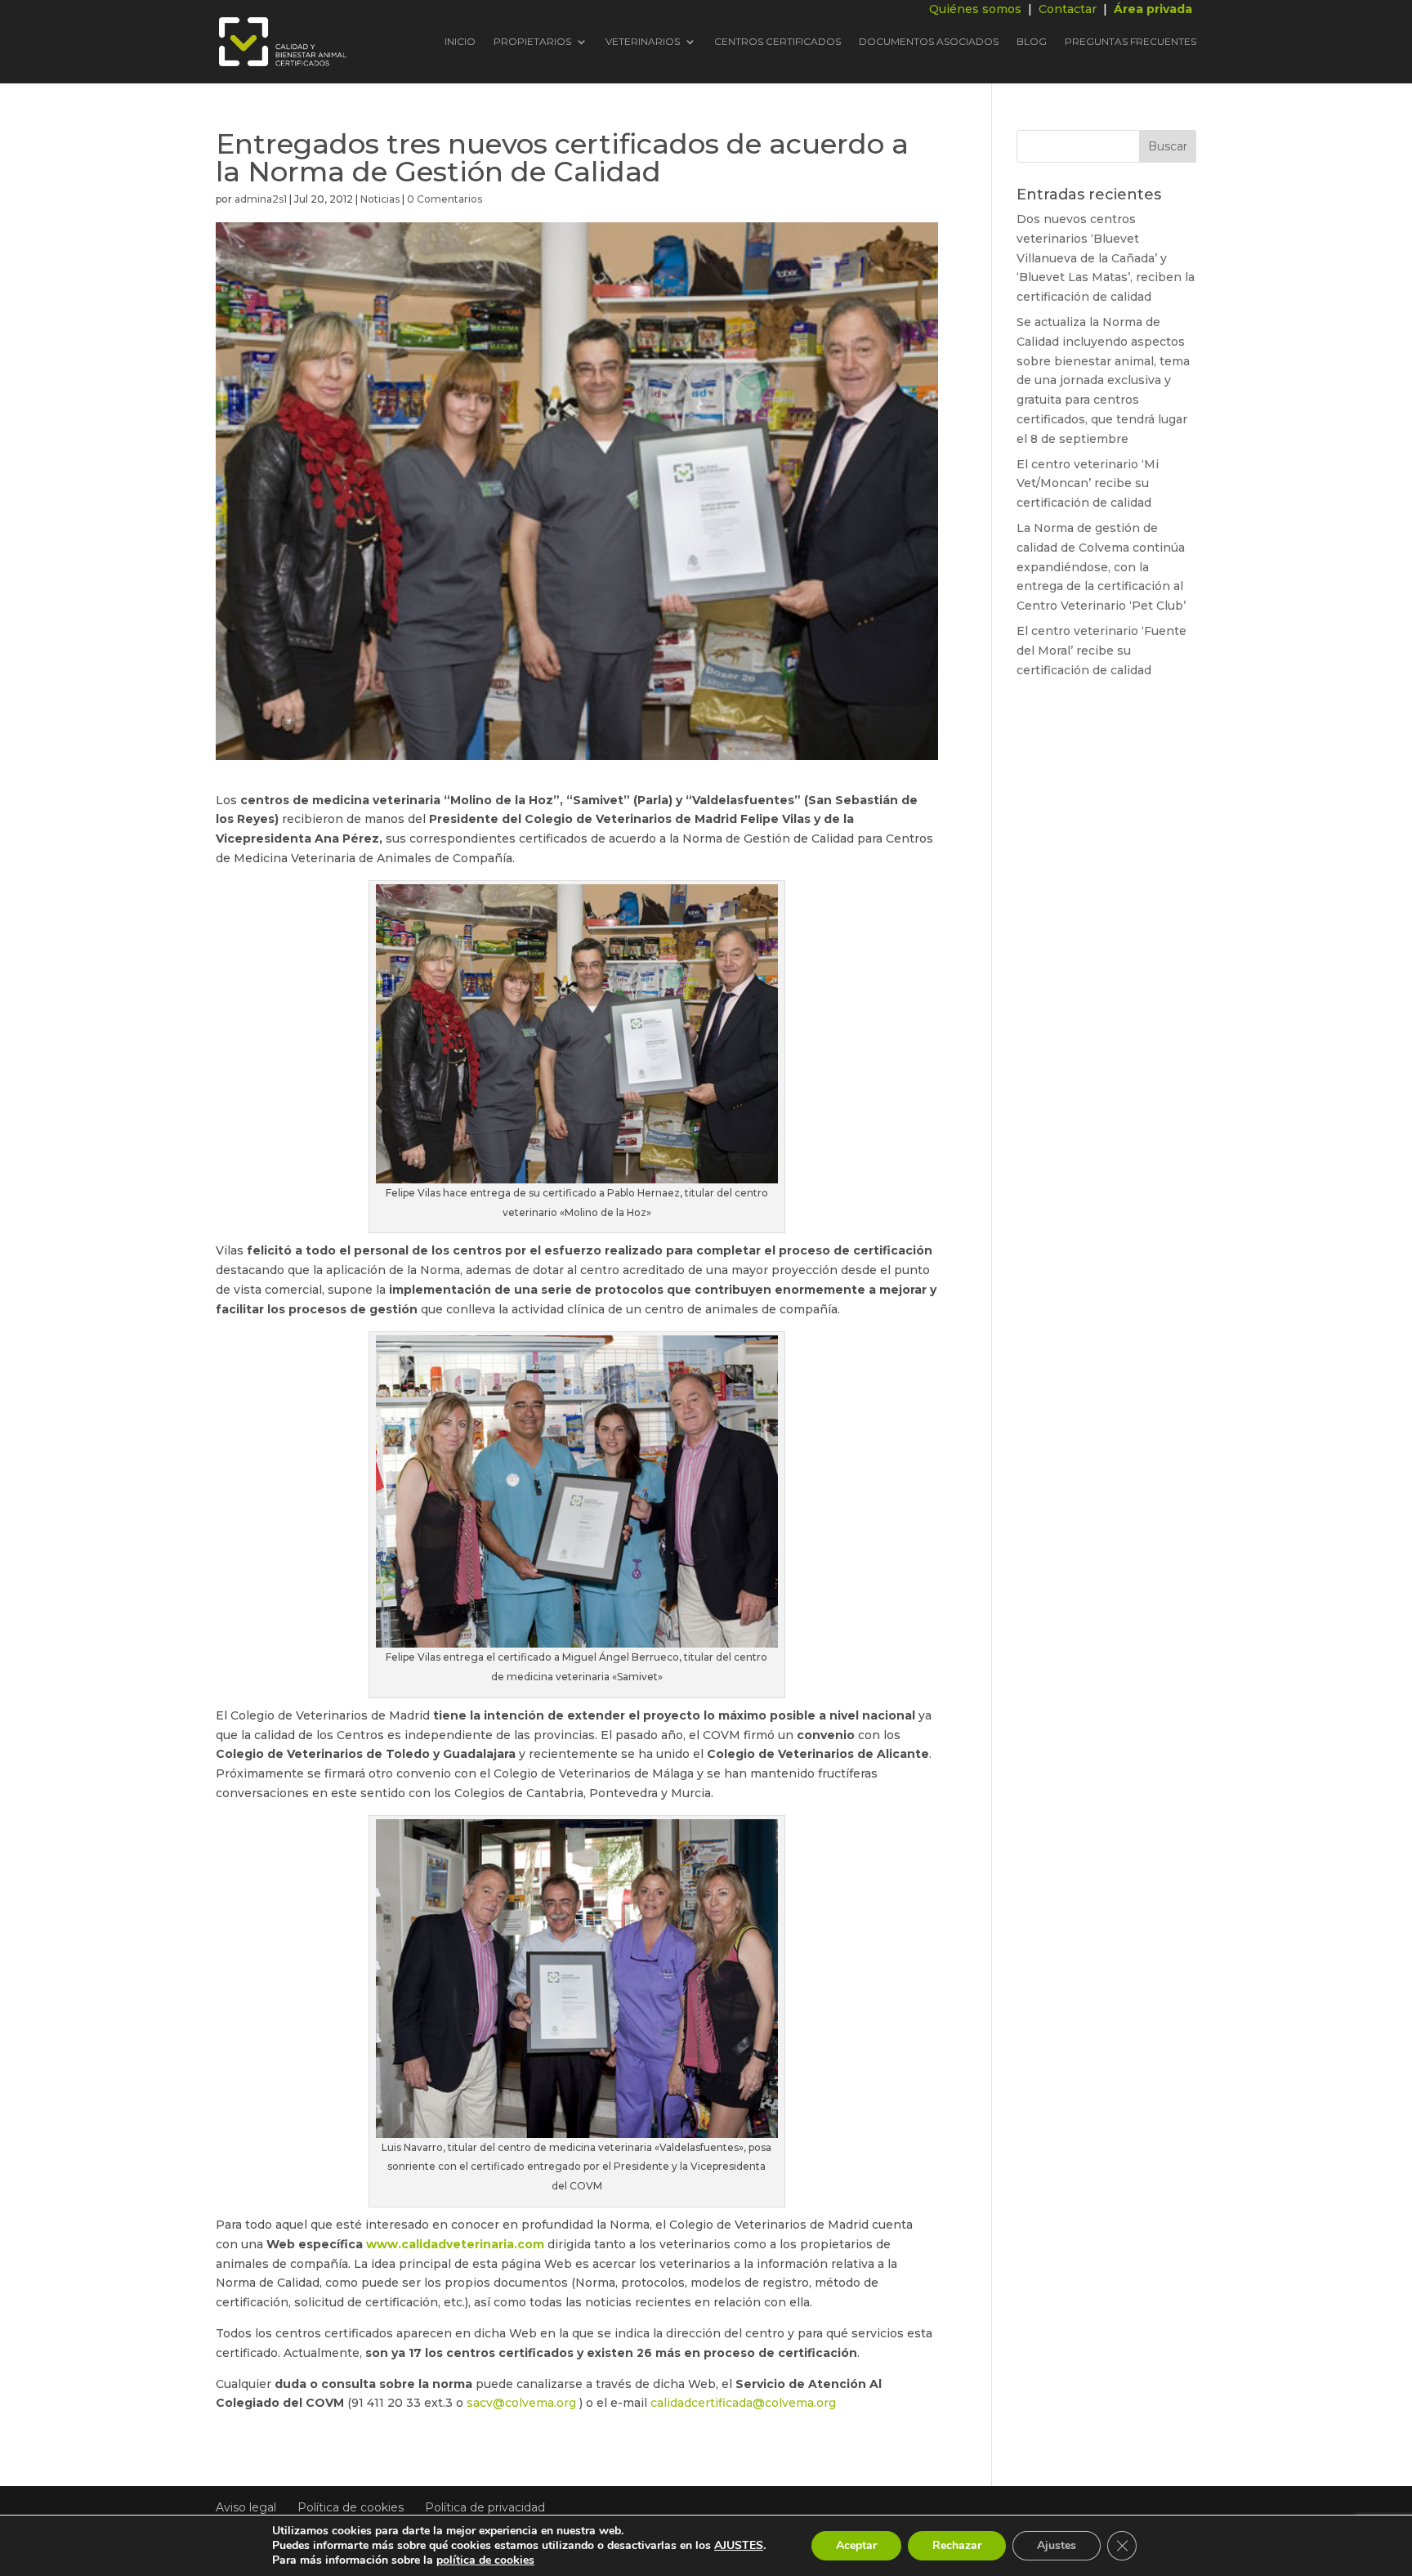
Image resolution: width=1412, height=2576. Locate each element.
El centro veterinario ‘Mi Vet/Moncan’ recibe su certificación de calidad (1088, 484)
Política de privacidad (485, 2507)
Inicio (460, 42)
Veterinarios (643, 42)
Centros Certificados (777, 42)
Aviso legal (246, 2507)
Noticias (380, 199)
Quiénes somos (975, 9)
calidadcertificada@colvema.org (743, 2403)
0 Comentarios (445, 199)
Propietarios (532, 42)
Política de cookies (351, 2507)
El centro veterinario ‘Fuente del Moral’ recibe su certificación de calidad (1101, 651)
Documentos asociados (929, 42)
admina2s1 (261, 199)
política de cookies (485, 2560)
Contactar (1068, 9)
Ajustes (1057, 2545)
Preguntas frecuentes (1130, 42)
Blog (1032, 42)
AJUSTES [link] (739, 2545)
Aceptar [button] (856, 2545)
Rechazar (957, 2545)
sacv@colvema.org (521, 2403)
